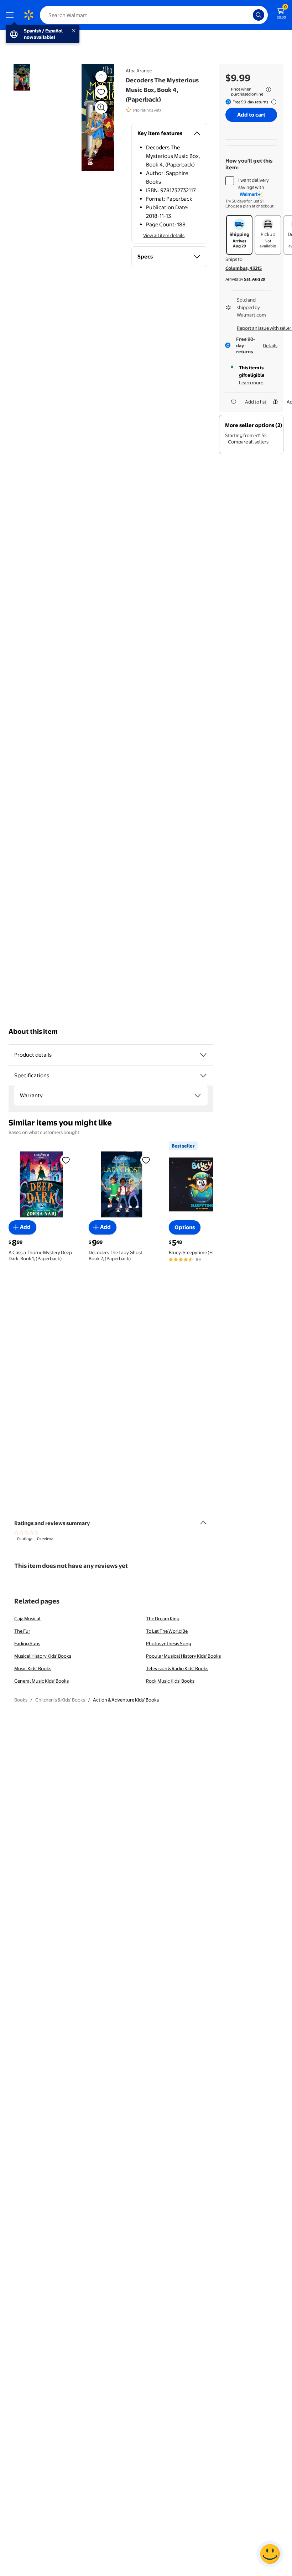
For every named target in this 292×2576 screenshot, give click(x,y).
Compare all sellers (248, 442)
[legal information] (268, 89)
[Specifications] (203, 1076)
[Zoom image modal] (101, 107)
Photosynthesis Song (169, 1643)
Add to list (256, 402)
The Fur (22, 1631)
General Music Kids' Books (41, 1681)
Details (270, 345)
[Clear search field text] (249, 15)
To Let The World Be (167, 1631)
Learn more (251, 383)
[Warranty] (198, 1095)
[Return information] (272, 102)
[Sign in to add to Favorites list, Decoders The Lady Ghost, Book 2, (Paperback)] (146, 1160)
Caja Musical (27, 1618)
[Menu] (11, 15)
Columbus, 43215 (244, 268)
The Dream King (163, 1618)
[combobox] (154, 15)
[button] (88, 117)
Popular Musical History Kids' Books (183, 1656)
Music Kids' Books (33, 1668)
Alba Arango (139, 71)
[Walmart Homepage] (28, 15)
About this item (33, 1032)
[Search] (259, 15)
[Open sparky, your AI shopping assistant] (270, 2554)
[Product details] (203, 1055)
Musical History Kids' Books (43, 1656)
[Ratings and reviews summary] (203, 1520)
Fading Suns (27, 1643)
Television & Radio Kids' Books (177, 1668)
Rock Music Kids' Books (170, 1681)
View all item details (164, 235)
